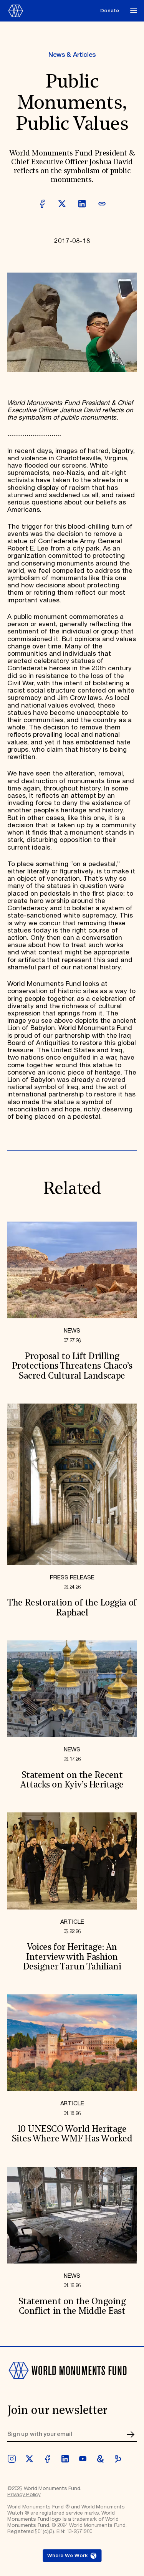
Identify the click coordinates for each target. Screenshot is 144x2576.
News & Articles (72, 55)
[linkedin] (65, 2459)
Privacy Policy (24, 2495)
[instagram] (12, 2459)
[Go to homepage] (52, 11)
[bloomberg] (118, 2459)
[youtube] (83, 2459)
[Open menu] (133, 11)
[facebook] (47, 2459)
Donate (110, 11)
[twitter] (29, 2459)
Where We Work (67, 2556)
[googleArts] (100, 2459)
